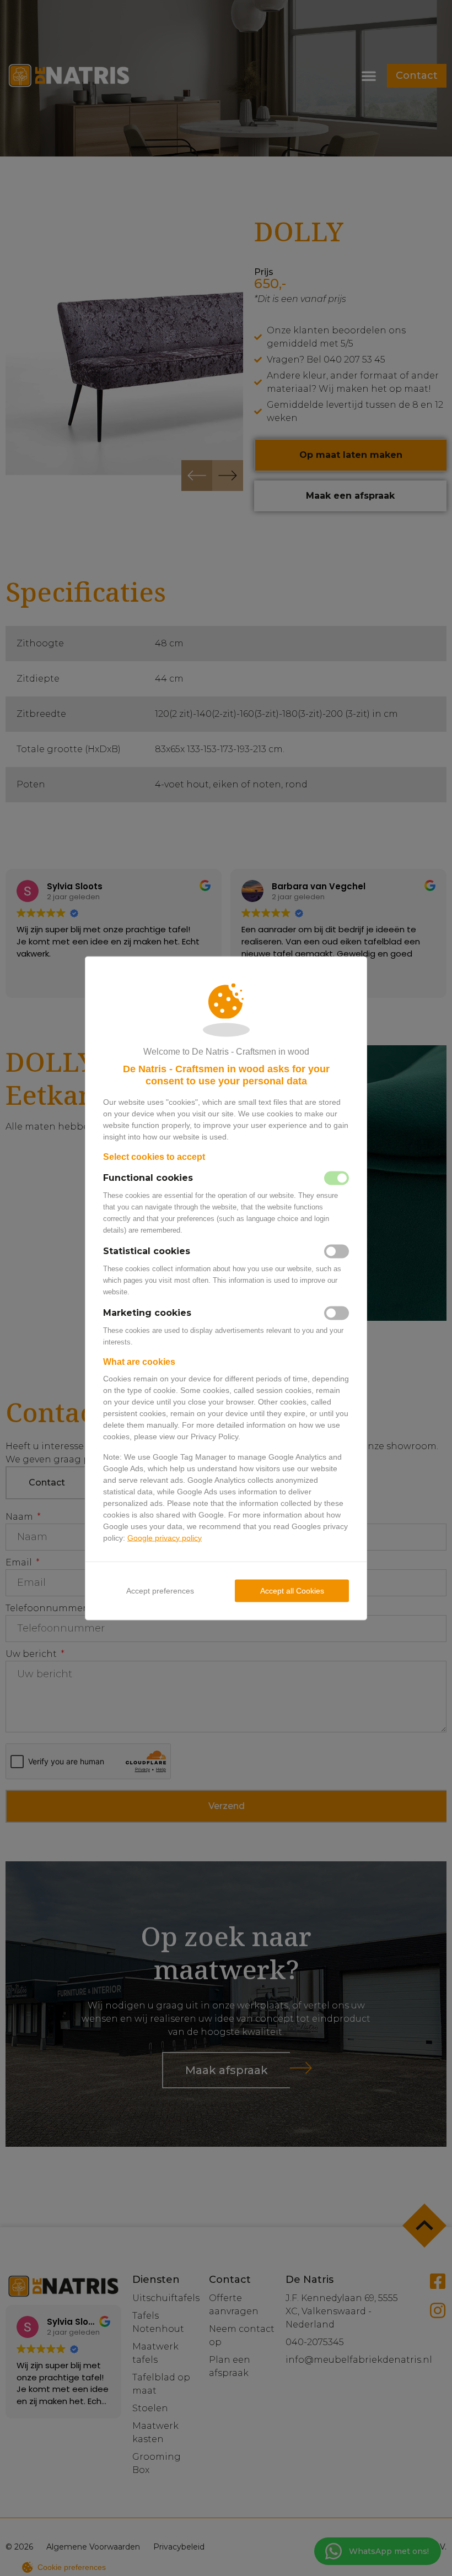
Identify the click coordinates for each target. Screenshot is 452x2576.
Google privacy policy (165, 1537)
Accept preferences (160, 1590)
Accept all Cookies (292, 1590)
